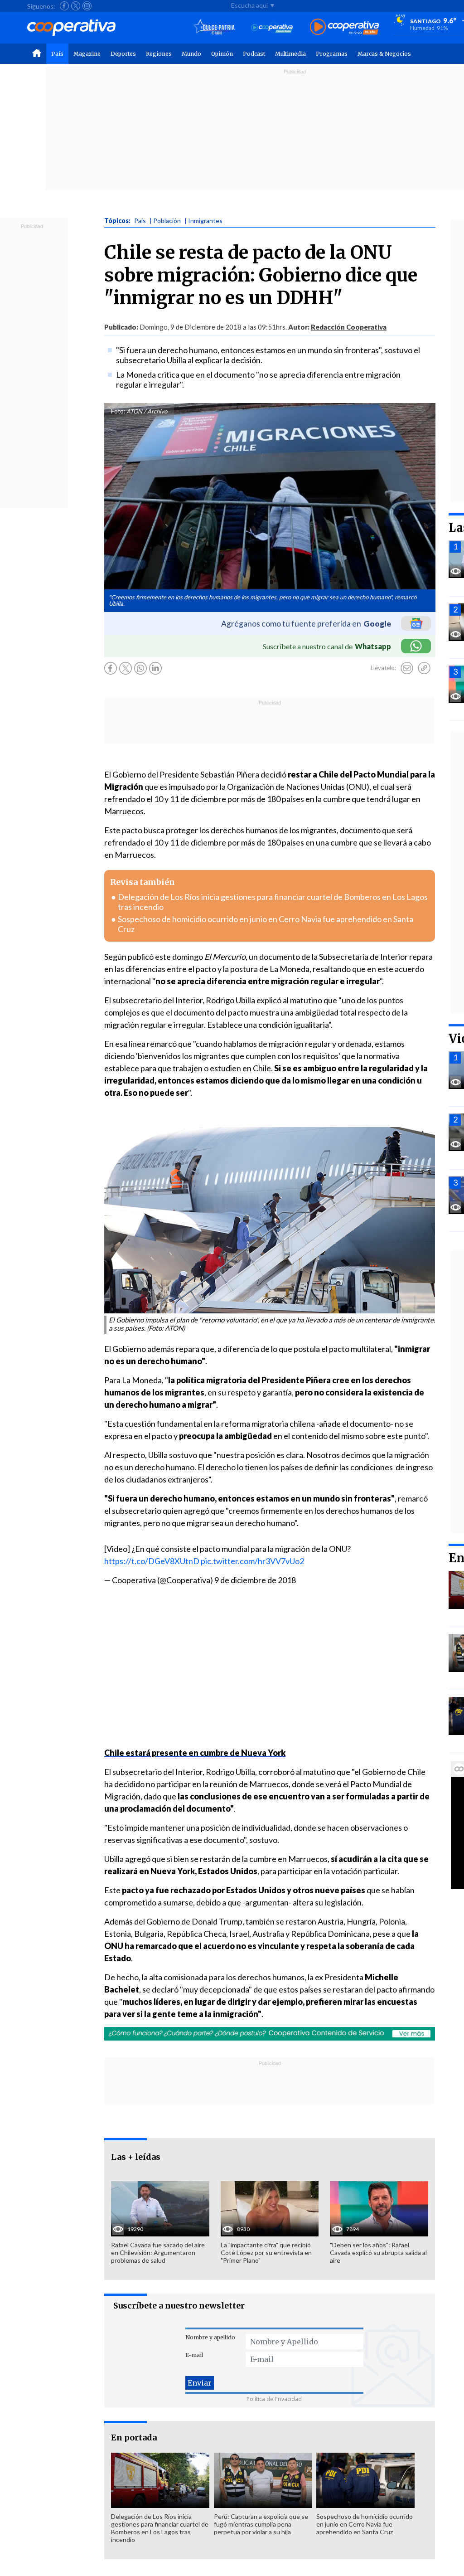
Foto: (118, 411)
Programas (332, 54)
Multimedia (290, 54)
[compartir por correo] (407, 668)
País (57, 54)
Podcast (254, 54)
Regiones (159, 54)
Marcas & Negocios (384, 54)
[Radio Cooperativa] (344, 27)
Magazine (87, 54)
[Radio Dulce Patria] (214, 27)
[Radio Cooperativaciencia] (272, 27)
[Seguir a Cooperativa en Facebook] (64, 6)
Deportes (123, 54)
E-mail (194, 2355)
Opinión (222, 54)
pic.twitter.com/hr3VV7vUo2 (252, 1561)
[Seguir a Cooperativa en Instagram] (87, 6)
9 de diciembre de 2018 (255, 1580)
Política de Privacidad (274, 2399)
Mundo (191, 54)
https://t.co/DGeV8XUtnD (152, 1561)
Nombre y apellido (210, 2337)
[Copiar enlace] (424, 668)
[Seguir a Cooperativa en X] (76, 6)
